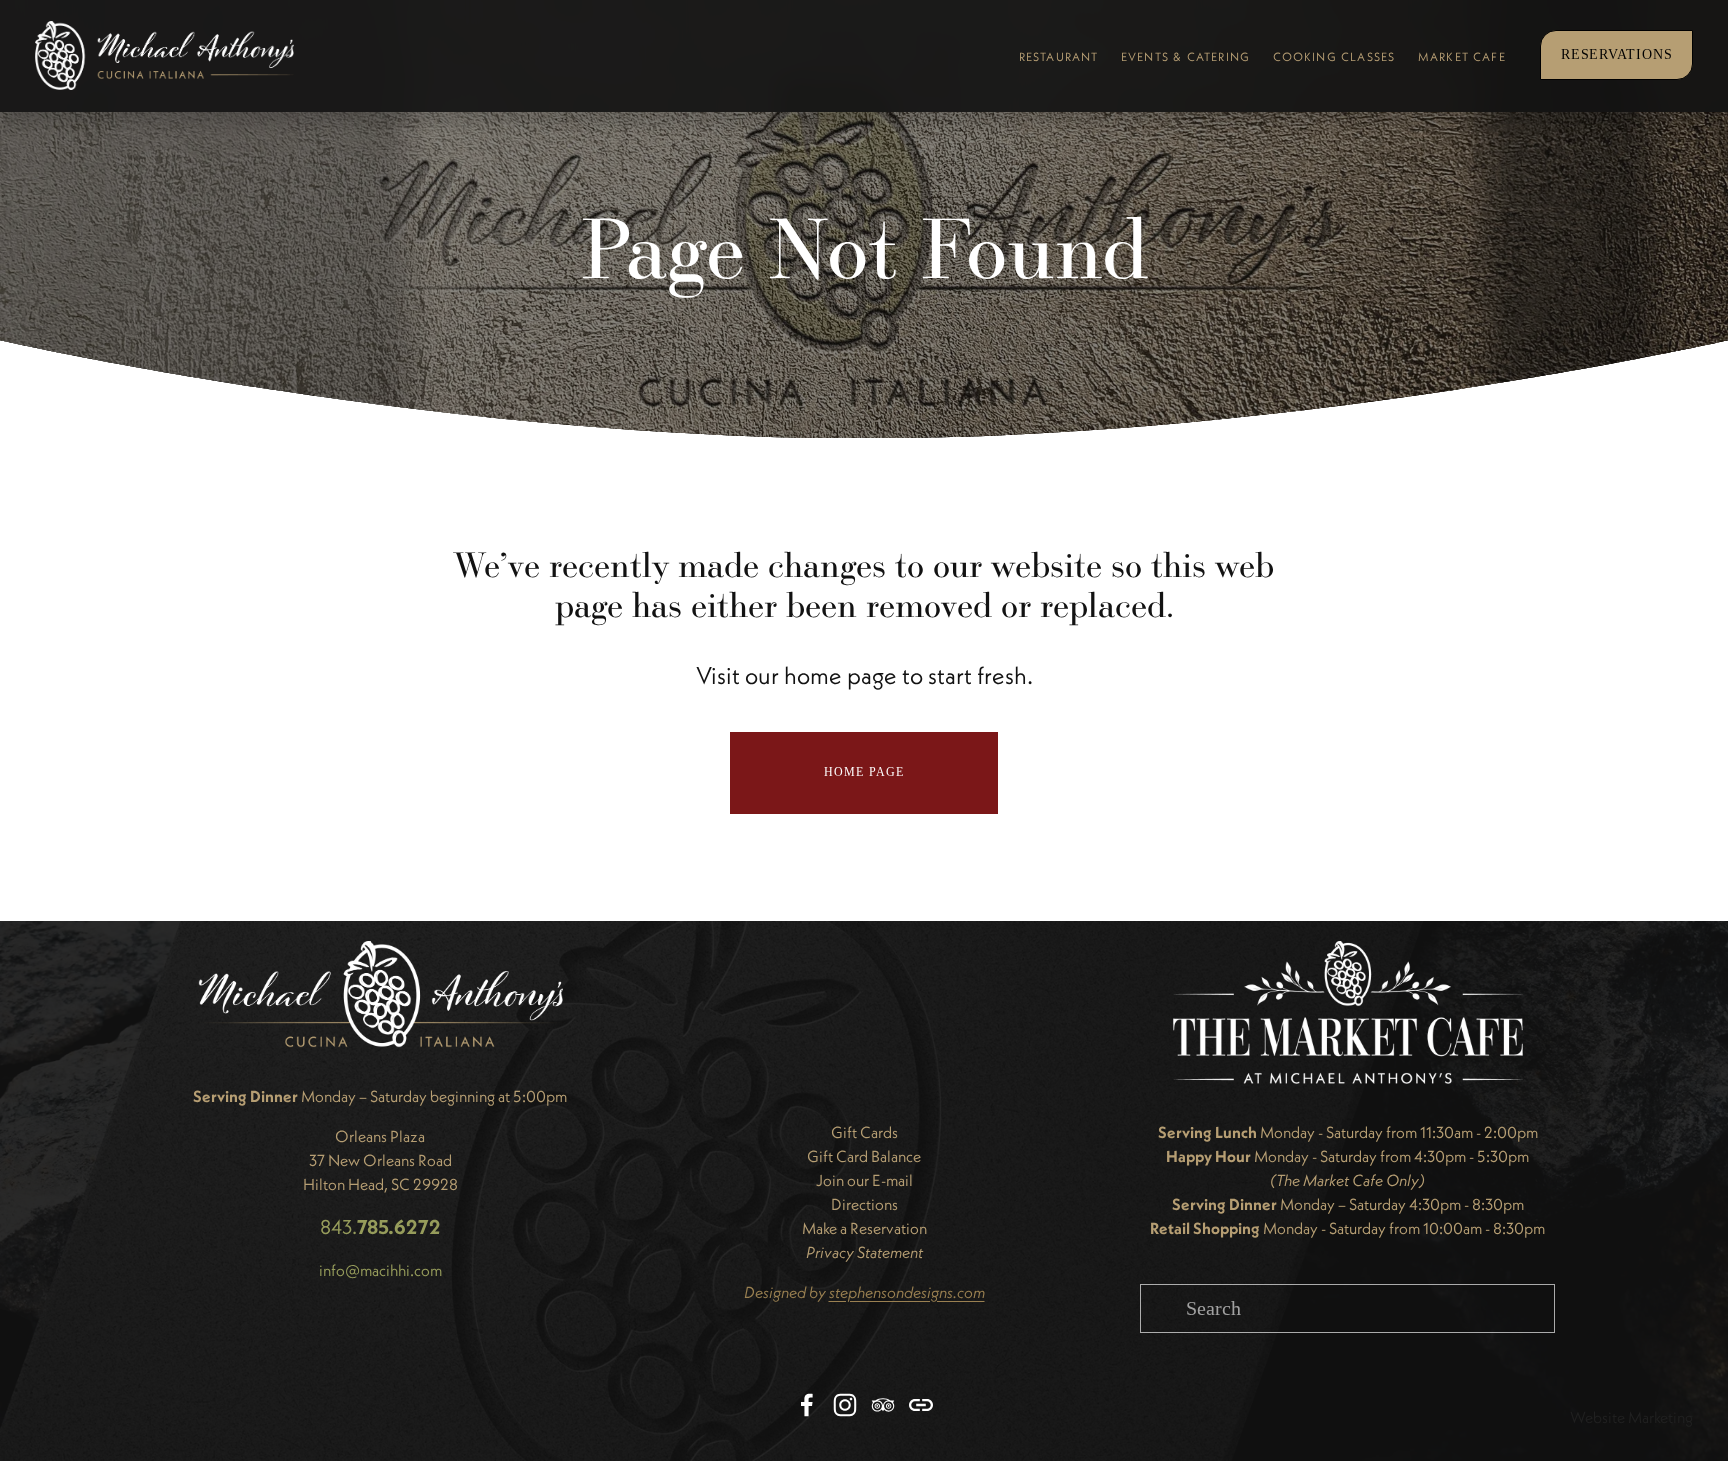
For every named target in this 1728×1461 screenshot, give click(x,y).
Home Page (864, 772)
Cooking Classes (1334, 56)
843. (380, 1226)
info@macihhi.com (380, 1270)
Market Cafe (1462, 56)
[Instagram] (845, 1405)
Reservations (1617, 54)
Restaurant (1059, 56)
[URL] (921, 1405)
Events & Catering (1185, 56)
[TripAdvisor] (883, 1405)
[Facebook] (807, 1405)
